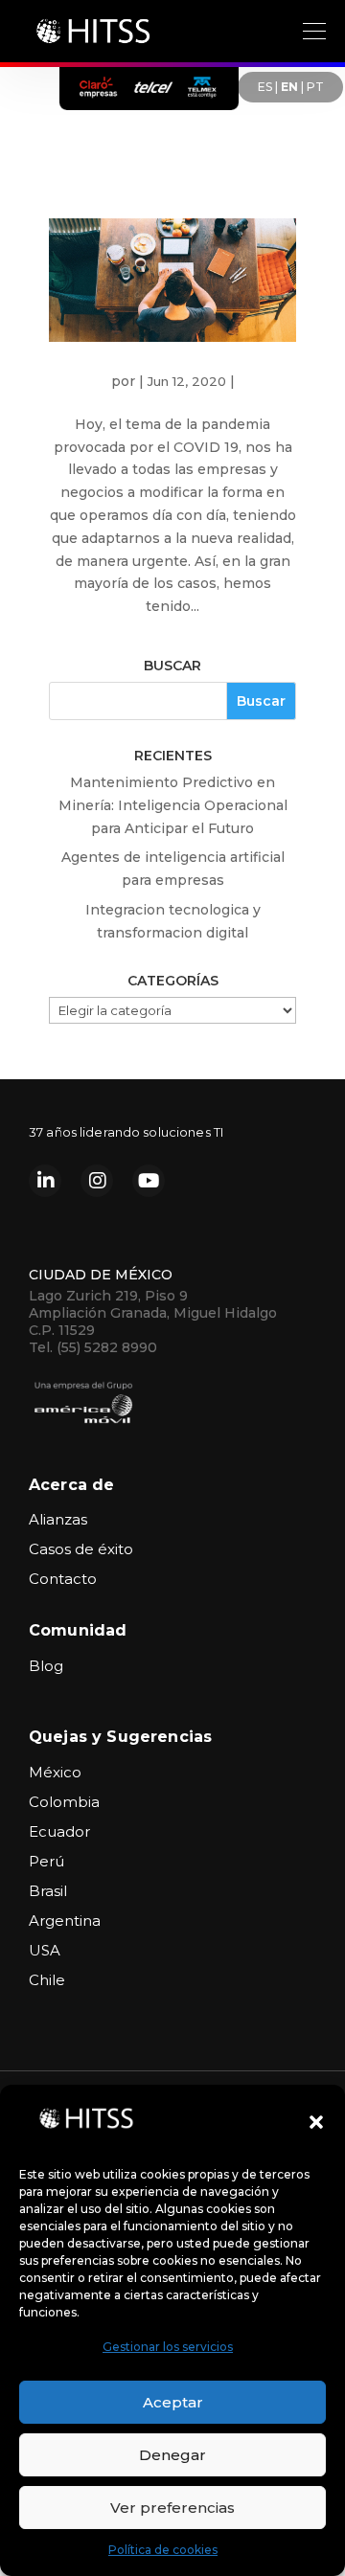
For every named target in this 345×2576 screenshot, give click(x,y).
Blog (46, 1666)
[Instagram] (97, 1181)
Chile (47, 1980)
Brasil (48, 1891)
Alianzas (58, 1519)
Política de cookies (163, 2550)
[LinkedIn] (45, 1181)
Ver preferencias (172, 2508)
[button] (316, 2122)
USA (45, 1950)
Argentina (65, 1921)
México (55, 1772)
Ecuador (59, 1831)
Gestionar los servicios (168, 2347)
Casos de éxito (81, 1549)
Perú (46, 1861)
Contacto (63, 1579)
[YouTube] (149, 1181)
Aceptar (173, 2402)
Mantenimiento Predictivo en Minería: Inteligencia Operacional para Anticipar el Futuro (173, 805)
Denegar (172, 2455)
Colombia (64, 1802)
